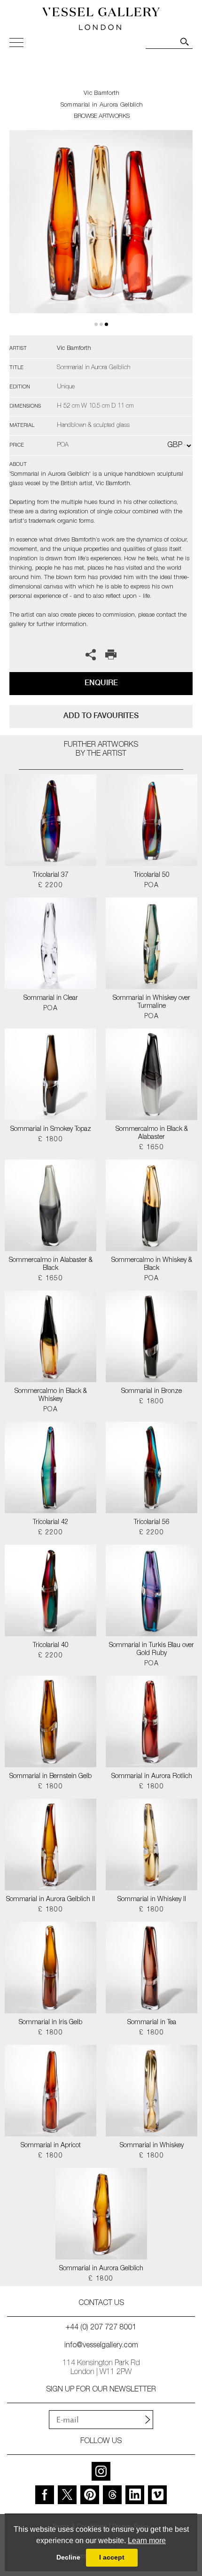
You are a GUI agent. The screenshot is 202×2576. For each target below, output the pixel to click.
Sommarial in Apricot (51, 2146)
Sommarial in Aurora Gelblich (101, 2269)
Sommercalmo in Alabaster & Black (51, 1265)
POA (151, 886)
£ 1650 (151, 1148)
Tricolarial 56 (152, 1523)
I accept (112, 2557)
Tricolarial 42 (51, 1523)
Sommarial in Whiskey (152, 2146)
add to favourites (101, 716)
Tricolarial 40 (51, 1646)
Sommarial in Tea (152, 2023)
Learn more (147, 2541)
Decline (68, 2557)
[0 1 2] (101, 233)
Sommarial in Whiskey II (152, 1900)
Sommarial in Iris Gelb (50, 2023)
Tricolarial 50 (152, 875)
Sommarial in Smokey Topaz (51, 1129)
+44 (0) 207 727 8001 (101, 2328)
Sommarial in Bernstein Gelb (50, 1777)
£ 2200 (50, 886)
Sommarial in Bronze (151, 1392)
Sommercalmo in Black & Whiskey (51, 1396)
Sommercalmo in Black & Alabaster (152, 1133)
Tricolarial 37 (51, 875)
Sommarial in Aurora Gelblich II (50, 1900)
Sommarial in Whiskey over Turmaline (151, 1002)
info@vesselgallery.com (101, 2346)
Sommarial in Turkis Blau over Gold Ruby (151, 1650)
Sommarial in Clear (51, 998)
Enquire (101, 683)
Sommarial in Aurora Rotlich (152, 1777)
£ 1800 (50, 1140)
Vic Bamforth (102, 94)
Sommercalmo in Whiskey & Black (152, 1265)
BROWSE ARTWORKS (101, 117)
